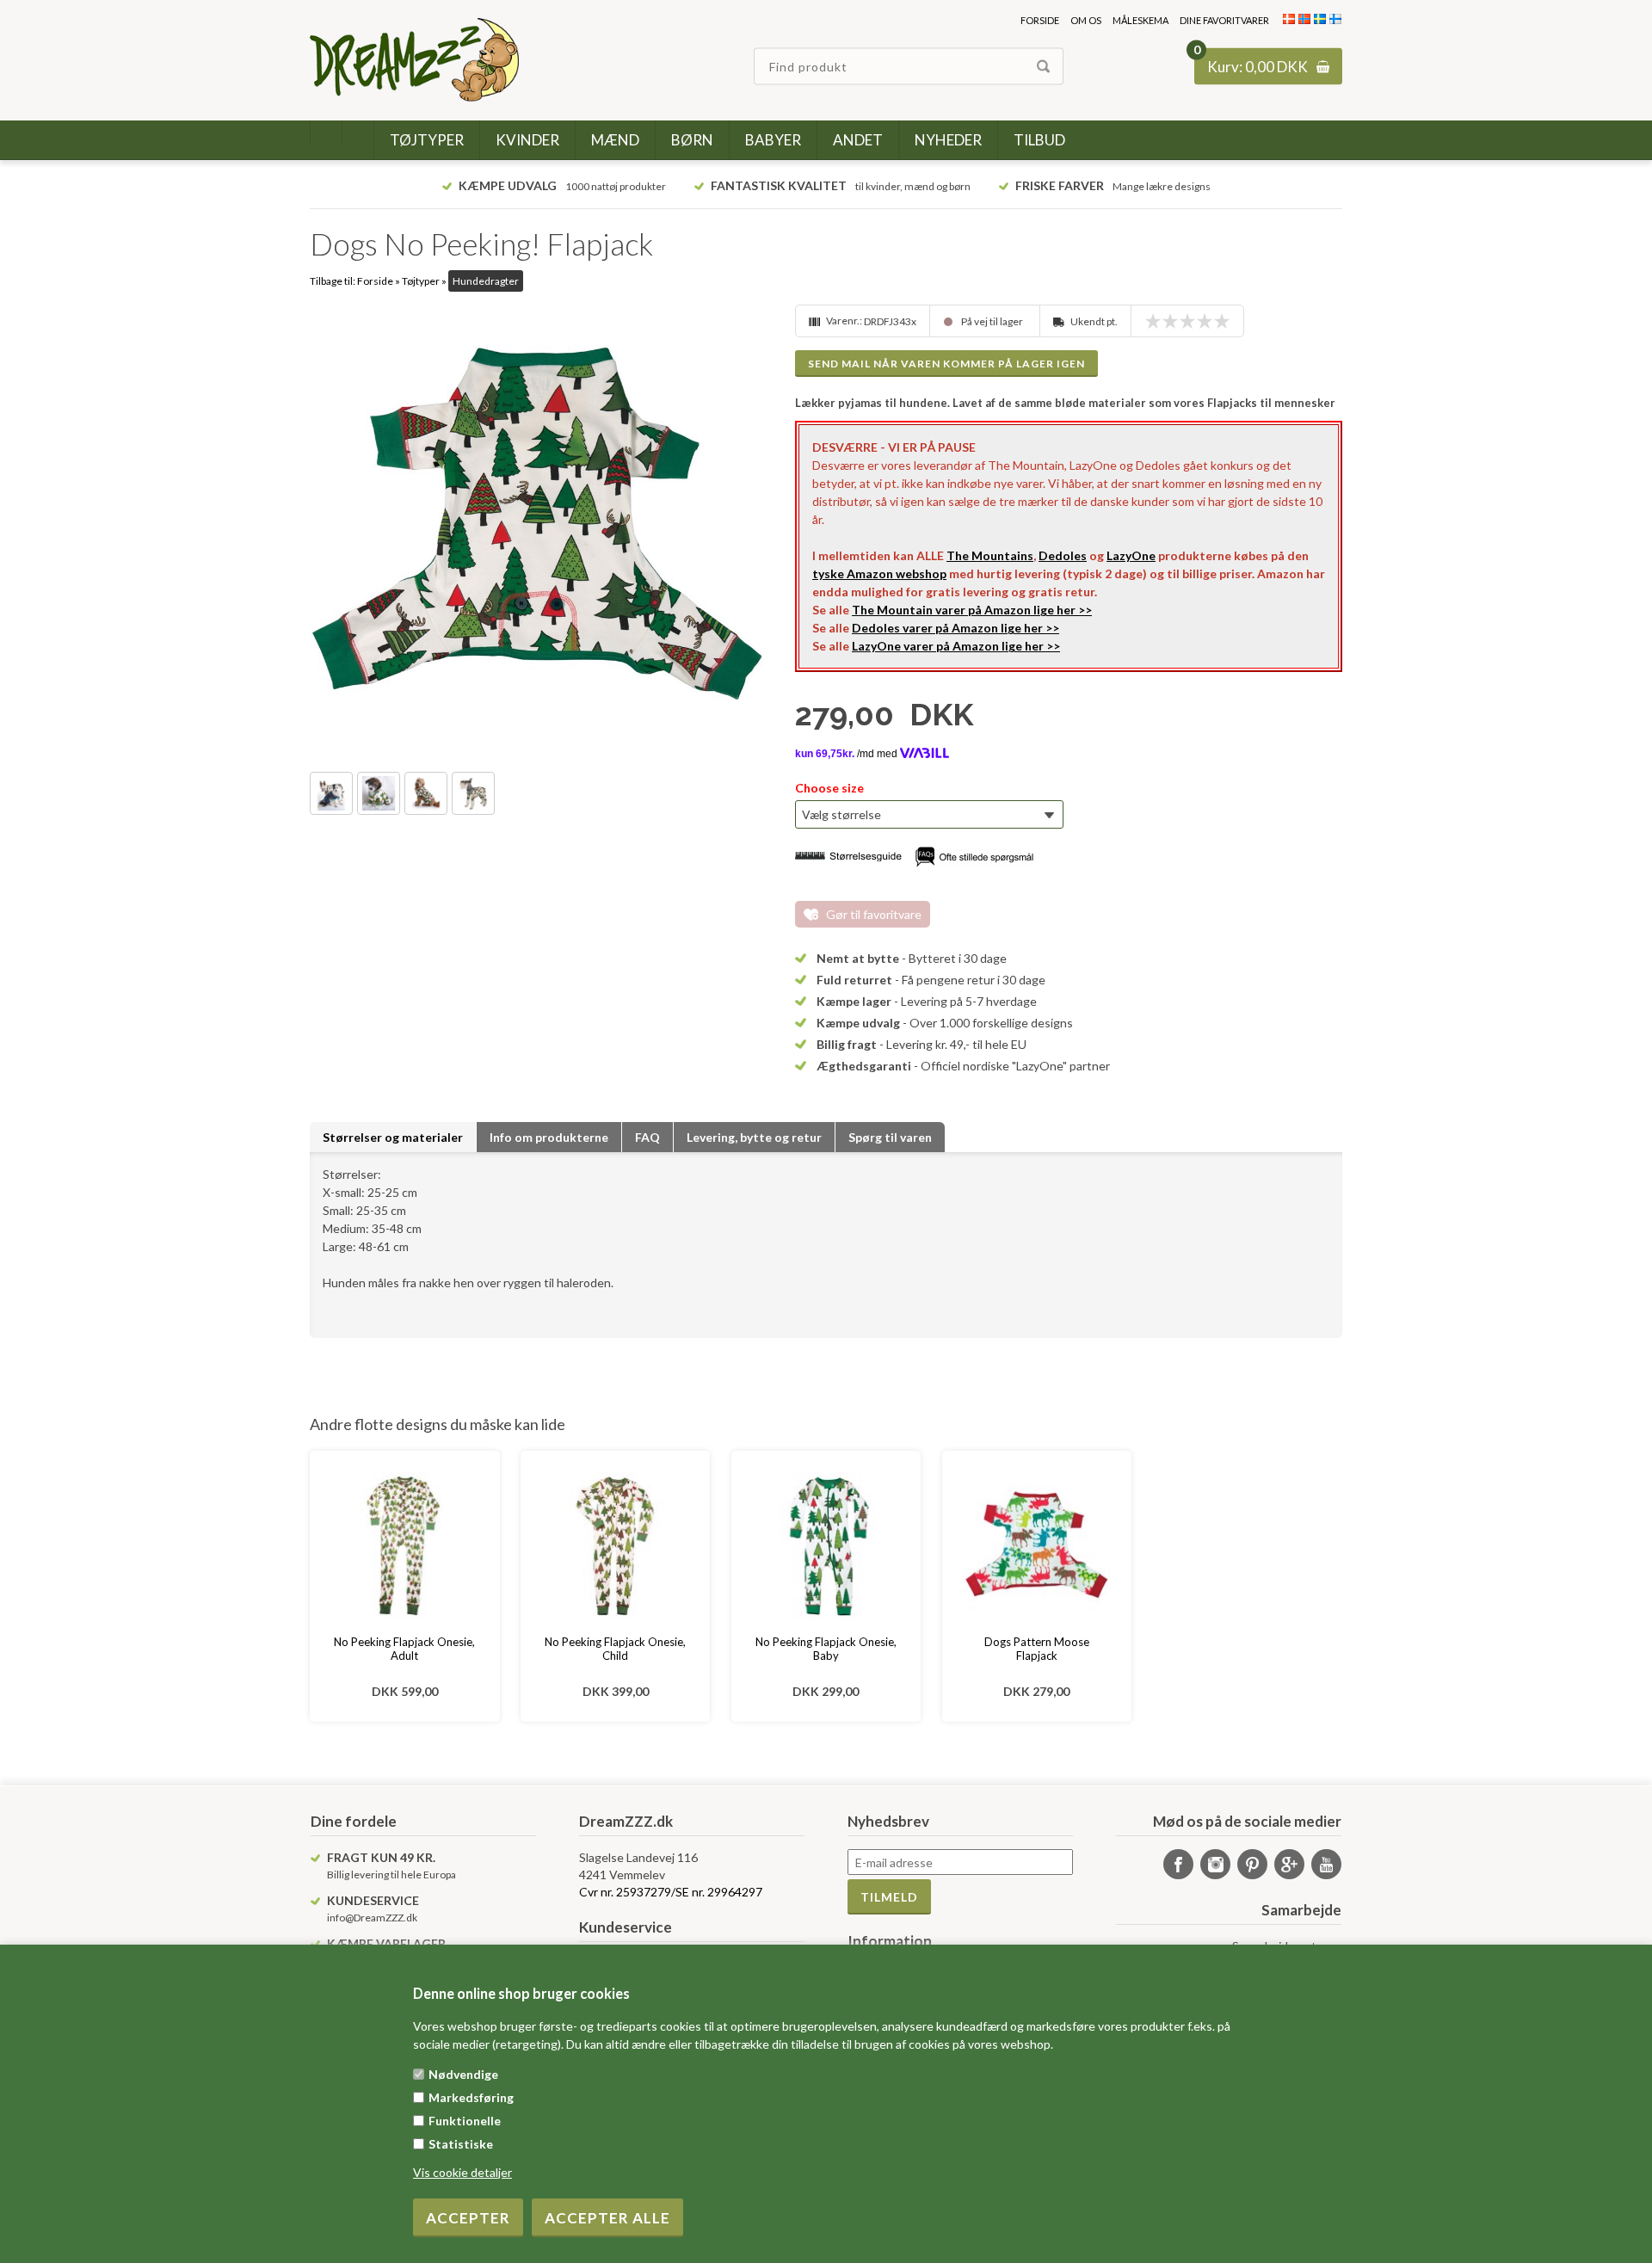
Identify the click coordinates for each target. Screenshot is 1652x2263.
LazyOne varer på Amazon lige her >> (956, 646)
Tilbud (1039, 140)
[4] (1209, 321)
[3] (1192, 321)
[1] (1157, 321)
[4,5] (1217, 321)
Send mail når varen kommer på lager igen (946, 364)
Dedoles (1063, 555)
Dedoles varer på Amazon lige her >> (955, 628)
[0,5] (1149, 321)
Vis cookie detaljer (462, 2172)
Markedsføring (471, 2097)
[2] (1174, 321)
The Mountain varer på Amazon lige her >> (972, 610)
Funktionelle (465, 2121)
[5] (1226, 321)
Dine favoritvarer (1224, 20)
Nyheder (948, 140)
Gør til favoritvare (874, 914)
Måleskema (1140, 20)
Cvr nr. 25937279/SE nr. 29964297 (671, 1892)
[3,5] (1200, 321)
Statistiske (461, 2144)
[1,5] (1166, 321)
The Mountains (990, 555)
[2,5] (1183, 321)
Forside (1040, 20)
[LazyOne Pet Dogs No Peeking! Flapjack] (537, 532)
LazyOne (1131, 555)
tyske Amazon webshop (879, 573)
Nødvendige (463, 2074)
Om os (1086, 20)
